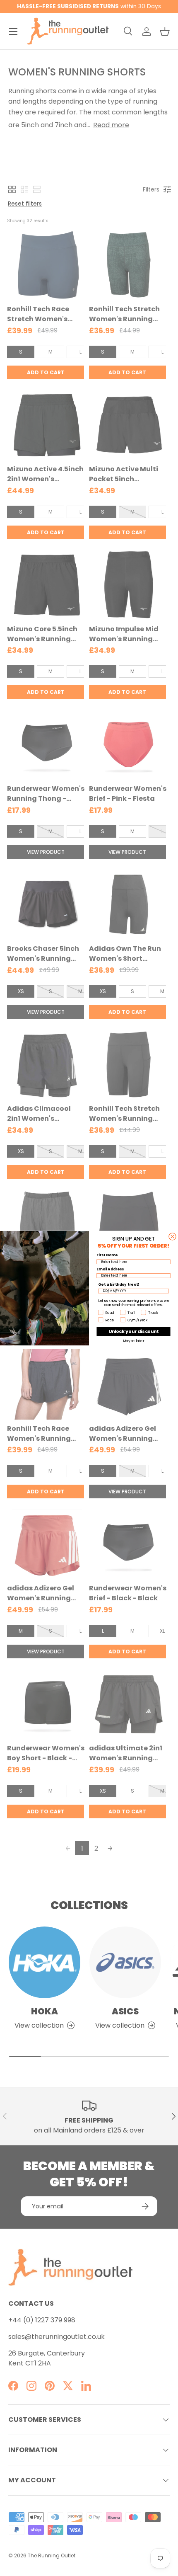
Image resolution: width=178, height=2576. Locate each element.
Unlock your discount (134, 1331)
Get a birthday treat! (119, 1284)
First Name (107, 1255)
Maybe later (133, 1340)
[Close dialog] (172, 1236)
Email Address (110, 1269)
